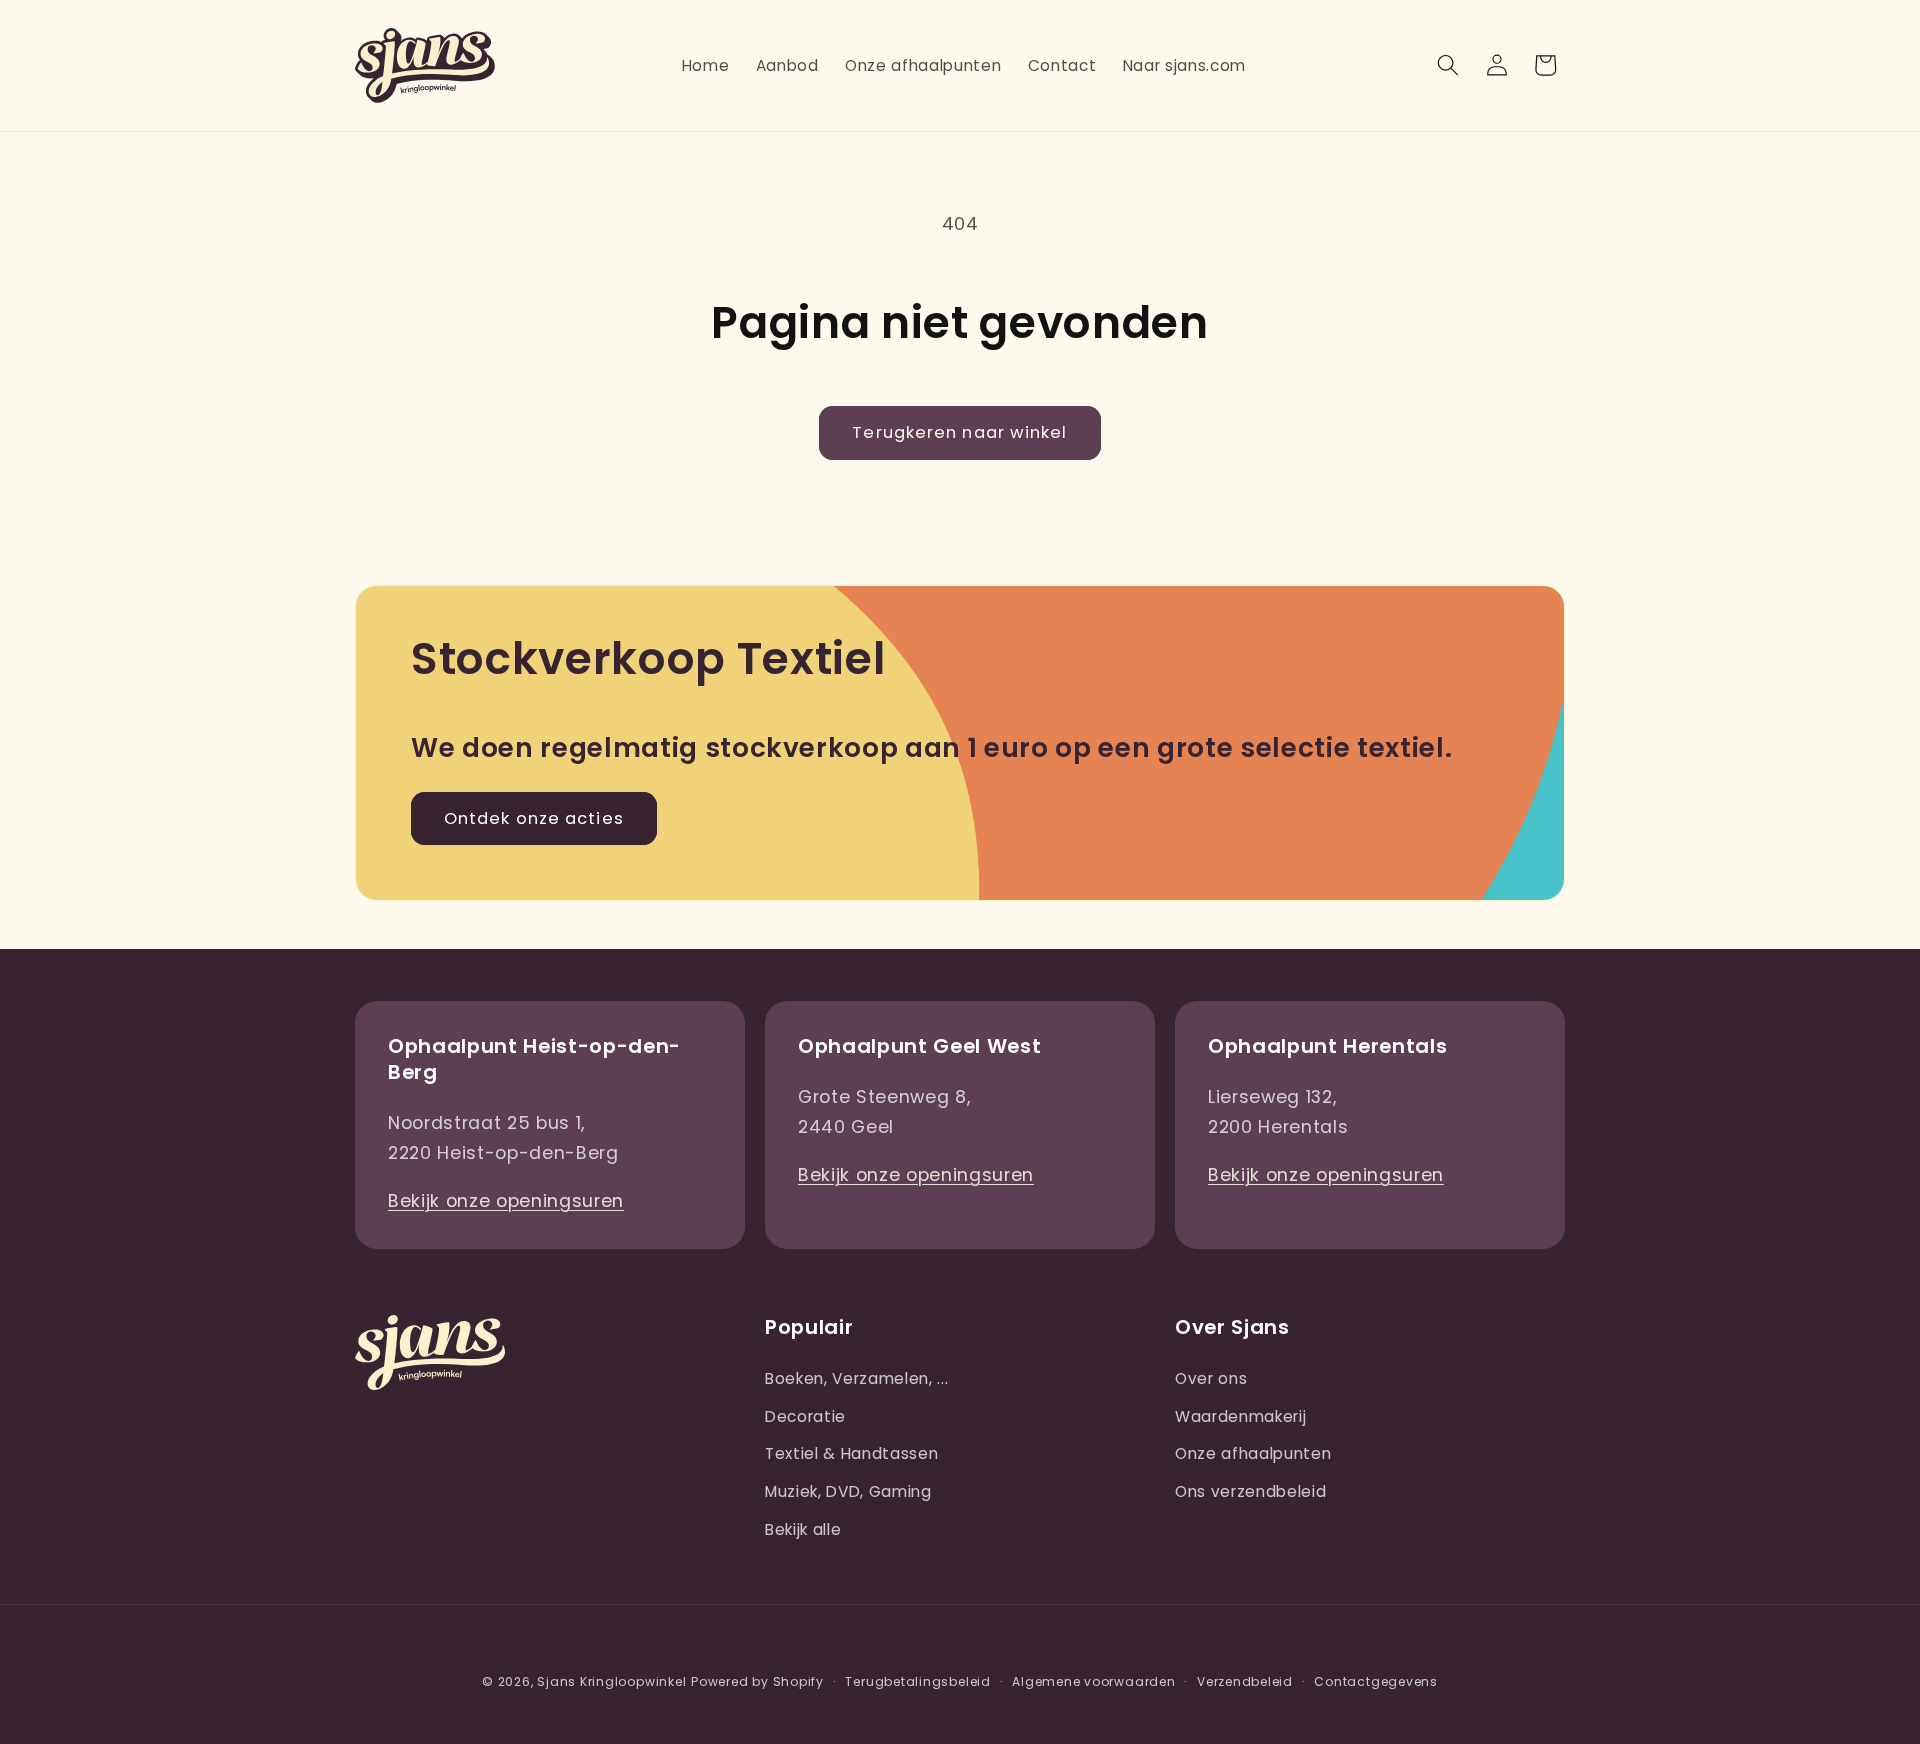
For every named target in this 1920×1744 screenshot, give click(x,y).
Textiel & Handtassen (851, 1453)
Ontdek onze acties (534, 818)
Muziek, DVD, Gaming (848, 1491)
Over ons (1211, 1378)
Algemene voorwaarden (1093, 1681)
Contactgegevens (1376, 1681)
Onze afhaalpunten (1253, 1453)
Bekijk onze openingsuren (506, 1201)
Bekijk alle (803, 1529)
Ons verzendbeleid (1250, 1491)
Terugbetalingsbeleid (917, 1681)
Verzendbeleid (1245, 1681)
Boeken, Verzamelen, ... (856, 1378)
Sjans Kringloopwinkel (611, 1681)
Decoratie (805, 1416)
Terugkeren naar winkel (959, 432)
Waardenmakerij (1240, 1416)
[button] (1448, 65)
